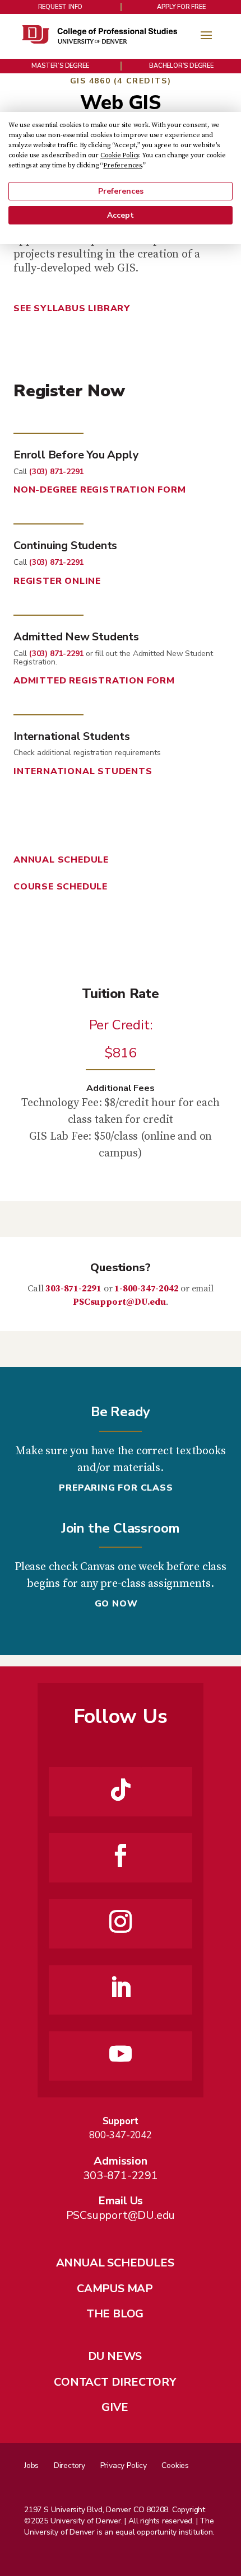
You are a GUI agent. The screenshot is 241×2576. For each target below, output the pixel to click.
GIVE (115, 2407)
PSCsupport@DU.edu (119, 1302)
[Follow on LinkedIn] (121, 1988)
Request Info (61, 7)
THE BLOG (115, 2314)
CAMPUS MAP (115, 2289)
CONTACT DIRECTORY (115, 2382)
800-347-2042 (121, 2135)
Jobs (31, 2465)
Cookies (175, 2465)
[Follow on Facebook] (121, 1856)
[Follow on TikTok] (121, 1790)
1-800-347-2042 (146, 1289)
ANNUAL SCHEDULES (115, 2263)
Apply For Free (181, 7)
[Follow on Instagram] (121, 1922)
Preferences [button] (122, 165)
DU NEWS (115, 2356)
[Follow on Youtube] (121, 2054)
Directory (69, 2465)
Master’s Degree (60, 66)
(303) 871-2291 (56, 472)
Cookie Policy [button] (120, 155)
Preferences (121, 191)
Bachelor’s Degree (181, 66)
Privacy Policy (124, 2465)
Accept (121, 215)
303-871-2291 (73, 1289)
